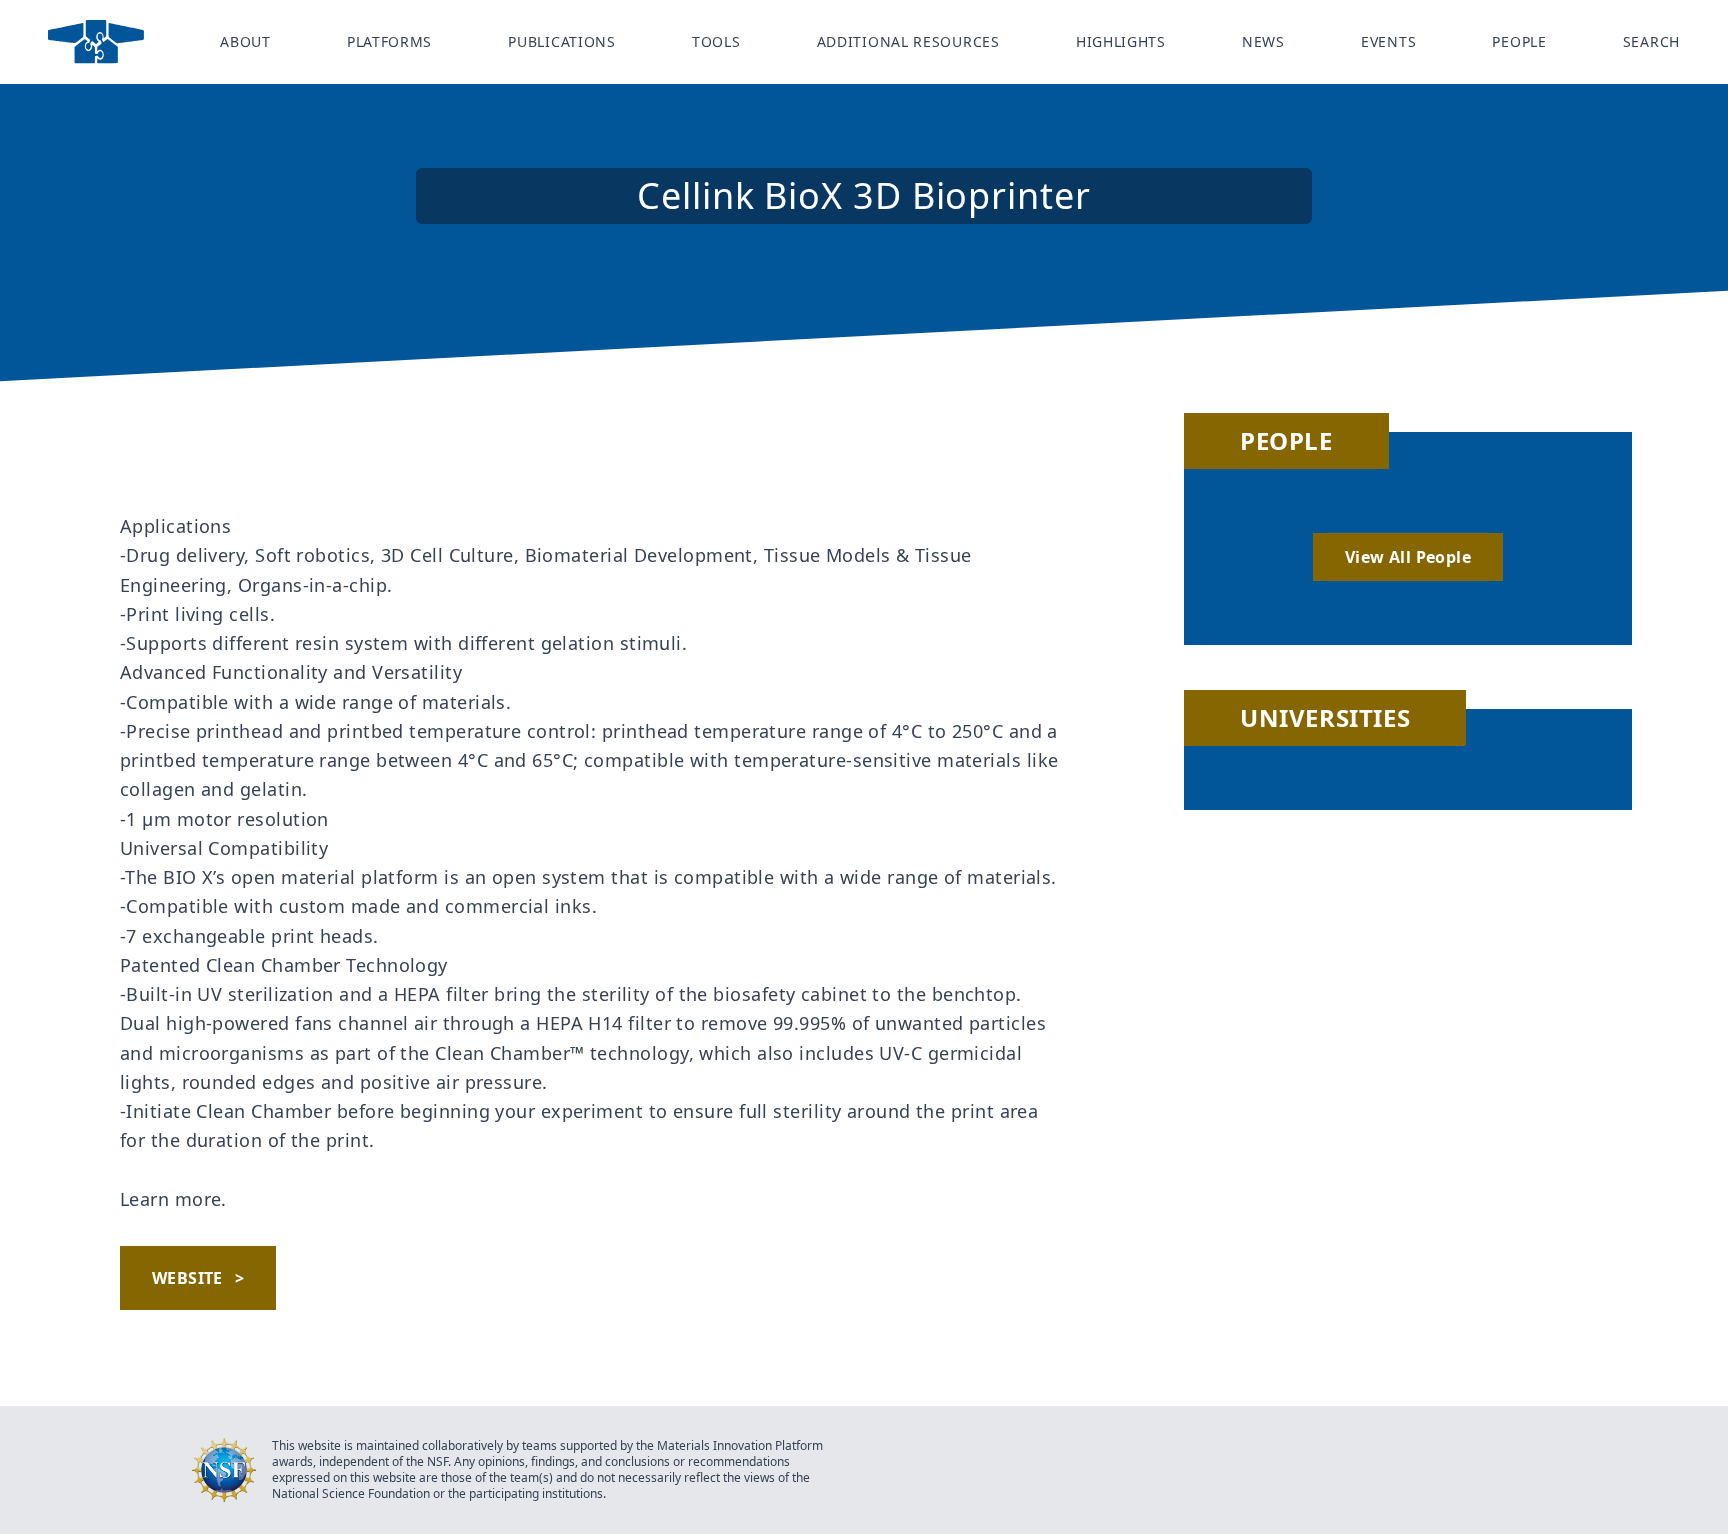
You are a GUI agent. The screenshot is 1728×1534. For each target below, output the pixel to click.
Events (1388, 41)
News (1263, 41)
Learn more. (173, 1199)
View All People (1408, 557)
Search (1651, 41)
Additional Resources (908, 41)
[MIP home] (96, 42)
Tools (716, 41)
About (245, 41)
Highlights (1121, 41)
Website (198, 1278)
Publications (561, 41)
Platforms (389, 41)
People (1519, 41)
